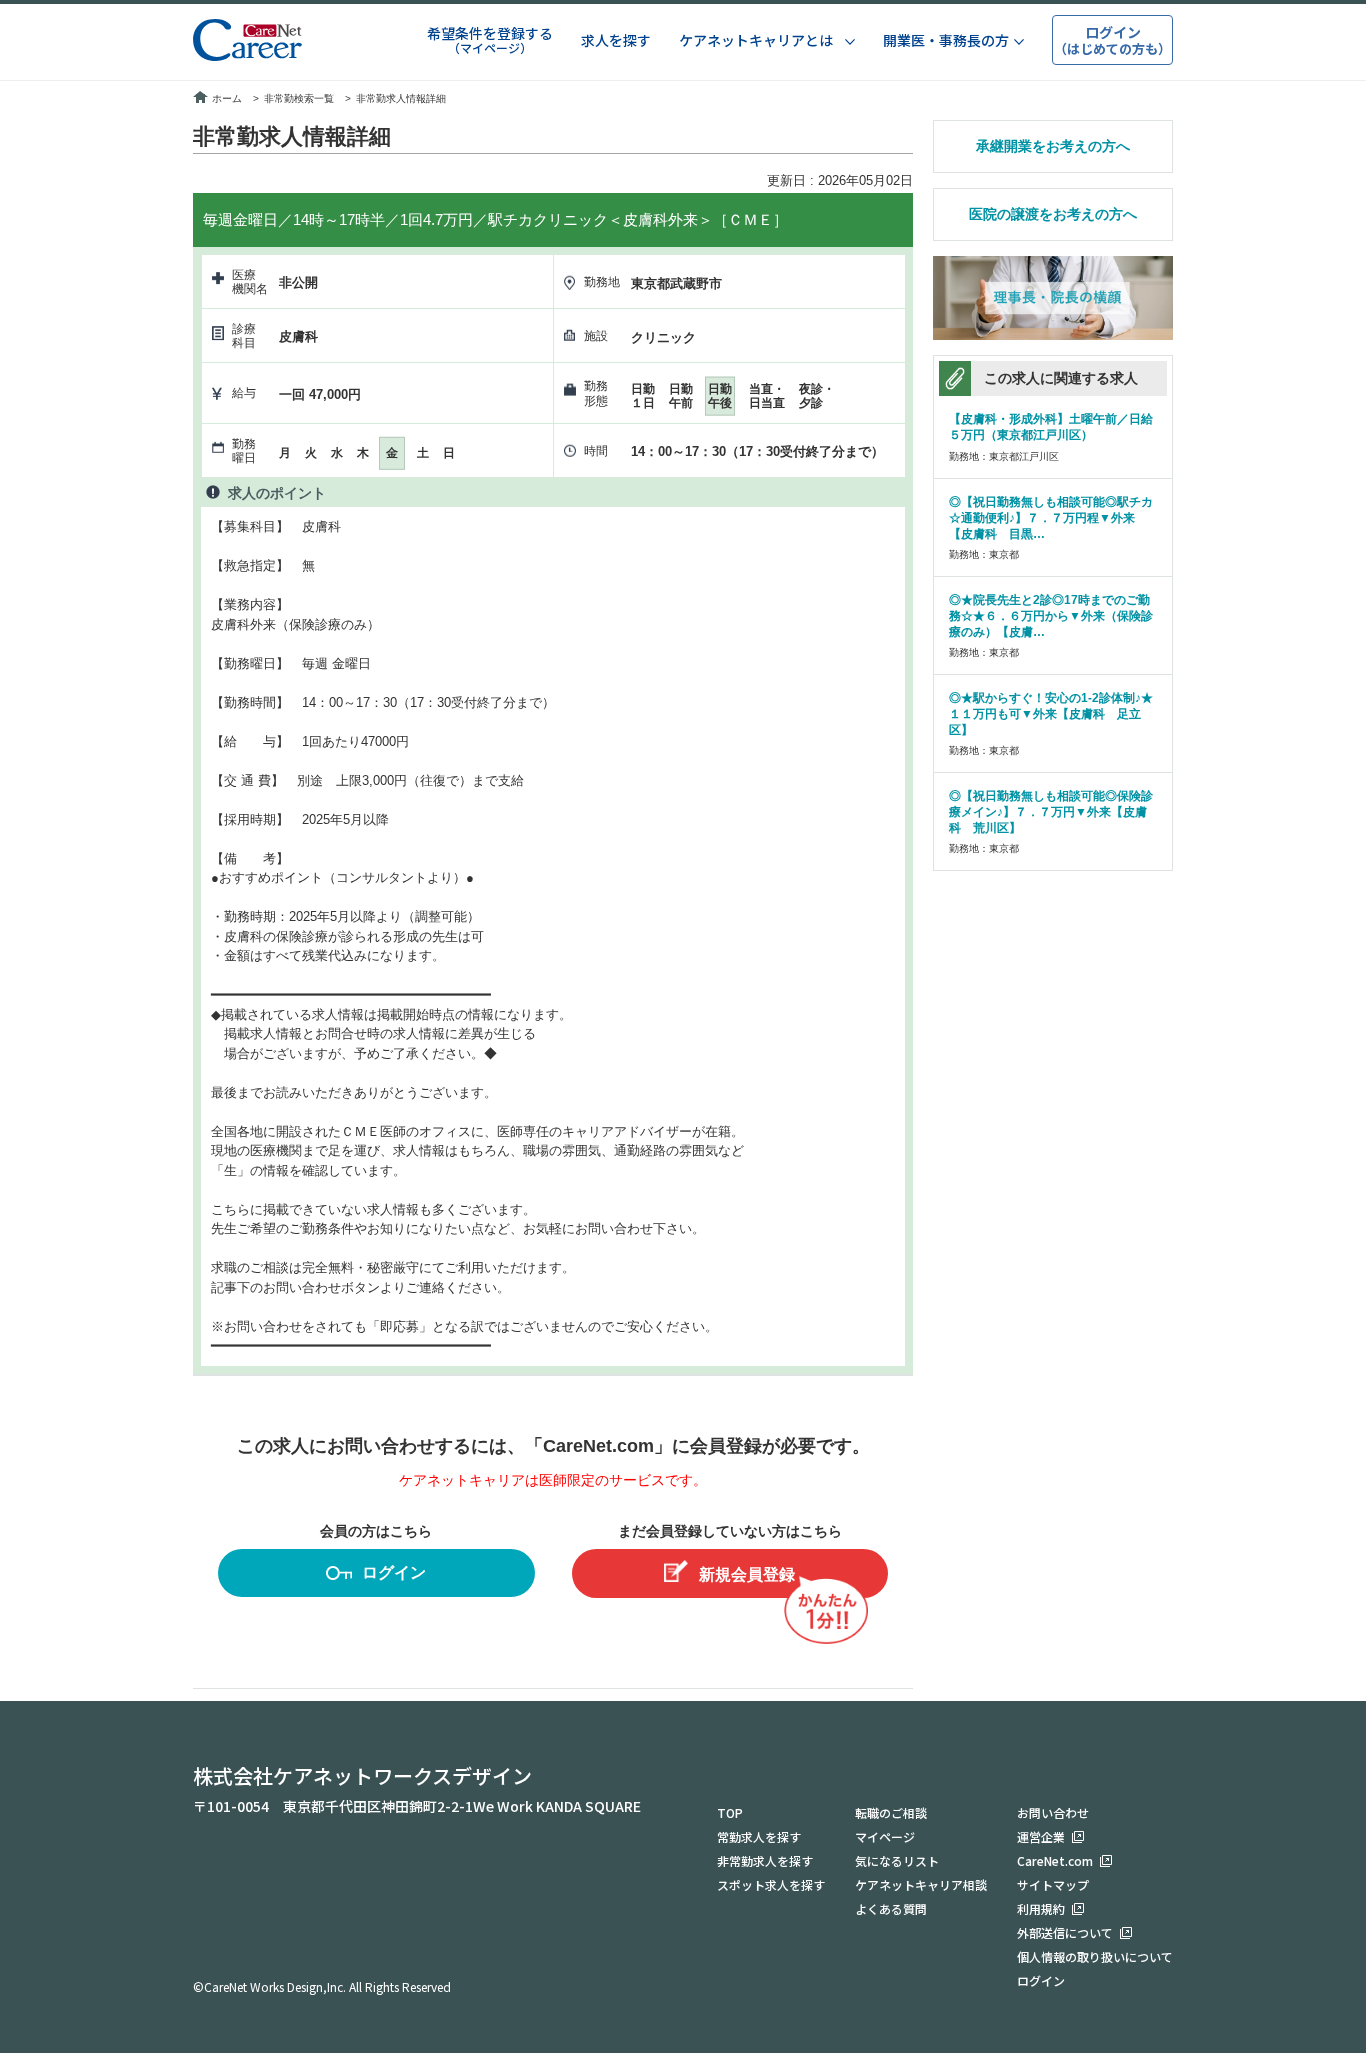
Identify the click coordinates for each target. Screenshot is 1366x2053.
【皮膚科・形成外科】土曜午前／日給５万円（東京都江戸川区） (1051, 427)
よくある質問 (891, 1908)
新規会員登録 (747, 1574)
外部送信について (1065, 1932)
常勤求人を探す (759, 1836)
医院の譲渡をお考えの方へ (1053, 214)
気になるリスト (897, 1860)
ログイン (394, 1572)
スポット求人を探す (771, 1884)
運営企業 (1041, 1836)
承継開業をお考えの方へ (1053, 146)
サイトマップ (1053, 1884)
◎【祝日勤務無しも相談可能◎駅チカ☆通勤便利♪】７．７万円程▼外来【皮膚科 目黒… (1051, 518)
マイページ (885, 1836)
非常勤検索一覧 (299, 98)
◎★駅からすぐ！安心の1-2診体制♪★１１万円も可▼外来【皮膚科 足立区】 (1051, 714)
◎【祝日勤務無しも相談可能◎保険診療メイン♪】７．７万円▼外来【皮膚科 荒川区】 (1051, 812)
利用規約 (1041, 1908)
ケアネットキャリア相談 (921, 1884)
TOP (730, 1812)
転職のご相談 (891, 1812)
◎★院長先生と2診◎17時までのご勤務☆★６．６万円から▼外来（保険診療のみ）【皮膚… (1051, 616)
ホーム (227, 98)
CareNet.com (1055, 1860)
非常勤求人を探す (765, 1860)
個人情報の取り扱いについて (1095, 1956)
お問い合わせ (1053, 1812)
